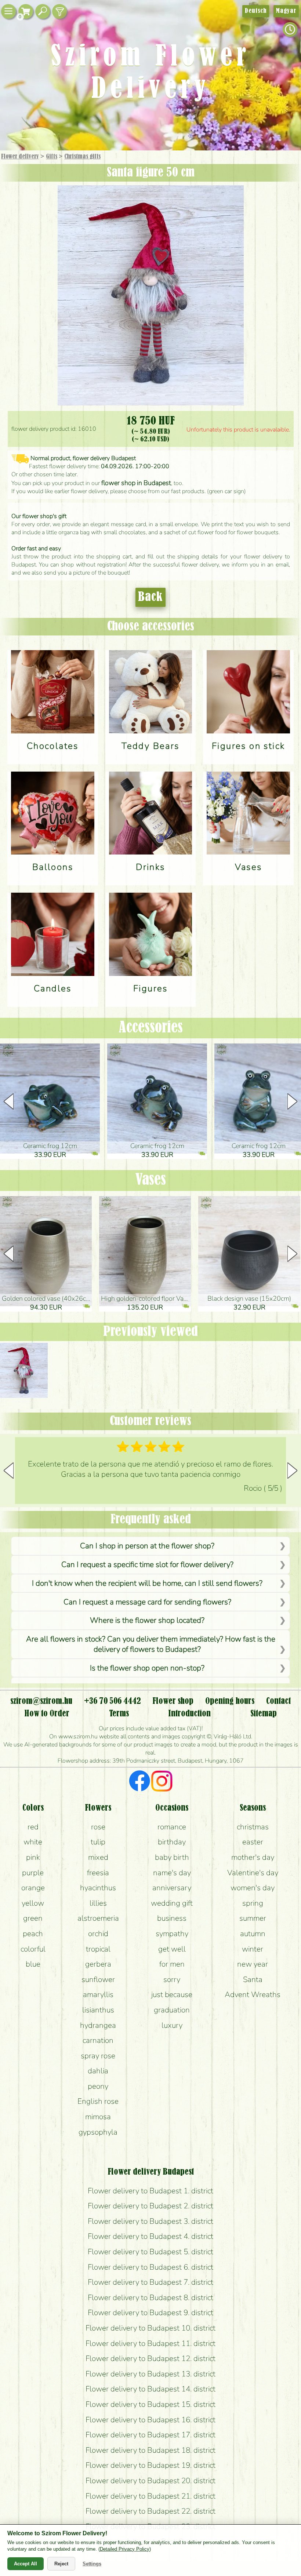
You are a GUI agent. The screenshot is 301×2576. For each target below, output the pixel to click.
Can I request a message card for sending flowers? (147, 1602)
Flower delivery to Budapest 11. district (150, 2343)
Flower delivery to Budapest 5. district (150, 2252)
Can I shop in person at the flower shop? (147, 1546)
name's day (172, 1873)
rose (98, 1827)
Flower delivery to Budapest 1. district (150, 2191)
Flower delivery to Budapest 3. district (150, 2221)
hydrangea (98, 2025)
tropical (98, 1949)
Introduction (189, 1714)
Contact (278, 1701)
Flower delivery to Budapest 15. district (150, 2404)
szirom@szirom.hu (41, 1701)
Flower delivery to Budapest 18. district (150, 2450)
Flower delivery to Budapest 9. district (150, 2313)
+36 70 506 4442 (113, 1701)
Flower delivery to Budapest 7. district (150, 2282)
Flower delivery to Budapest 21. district (150, 2496)
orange (33, 1888)
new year (253, 1964)
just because (172, 1994)
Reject (61, 2564)
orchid (98, 1934)
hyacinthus (98, 1888)
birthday (172, 1842)
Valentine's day (253, 1873)
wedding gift (172, 1903)
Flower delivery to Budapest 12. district (150, 2358)
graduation (172, 2010)
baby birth (172, 1857)
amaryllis (98, 1994)
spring (253, 1903)
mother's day (253, 1857)
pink (33, 1857)
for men (172, 1964)
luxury (172, 2025)
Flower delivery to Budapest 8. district (150, 2298)
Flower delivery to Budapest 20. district (150, 2481)
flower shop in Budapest (136, 483)
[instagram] (162, 1782)
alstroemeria (98, 1918)
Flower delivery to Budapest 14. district (150, 2389)
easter (253, 1842)
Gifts (52, 157)
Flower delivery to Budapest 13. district (150, 2374)
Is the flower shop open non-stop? (147, 1668)
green (33, 1918)
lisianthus (98, 2010)
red (33, 1827)
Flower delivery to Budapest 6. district (150, 2267)
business (172, 1918)
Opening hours (230, 1701)
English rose (98, 2101)
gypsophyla (98, 2132)
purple (33, 1873)
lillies (98, 1903)
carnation (98, 2040)
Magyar (286, 11)
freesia (98, 1873)
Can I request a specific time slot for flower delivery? (147, 1564)
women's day (253, 1888)
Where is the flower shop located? (147, 1620)
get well (172, 1949)
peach (33, 1934)
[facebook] (140, 1782)
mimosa (98, 2117)
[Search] (43, 12)
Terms (119, 1714)
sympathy (172, 1934)
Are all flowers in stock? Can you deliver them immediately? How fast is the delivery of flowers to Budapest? (151, 1644)
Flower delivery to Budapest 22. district (150, 2511)
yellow (33, 1903)
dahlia (98, 2071)
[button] (292, 1101)
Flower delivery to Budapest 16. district (150, 2420)
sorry (172, 1979)
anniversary (172, 1888)
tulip (98, 1842)
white (33, 1842)
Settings (92, 2564)
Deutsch (256, 11)
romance (172, 1827)
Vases (151, 1180)
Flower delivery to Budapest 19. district (150, 2465)
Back (150, 597)
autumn (253, 1934)
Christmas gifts (82, 157)
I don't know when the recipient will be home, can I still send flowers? (147, 1583)
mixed (98, 1857)
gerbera (98, 1964)
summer (253, 1918)
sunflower (98, 1979)
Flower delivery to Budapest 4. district (150, 2236)
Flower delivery (20, 157)
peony (98, 2086)
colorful (33, 1949)
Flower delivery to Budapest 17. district (150, 2435)
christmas (253, 1827)
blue (33, 1964)
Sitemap (264, 1714)
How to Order (47, 1714)
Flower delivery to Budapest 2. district (150, 2206)
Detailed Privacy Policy (125, 2549)
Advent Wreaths (253, 1994)
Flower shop (173, 1701)
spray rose (98, 2056)
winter (253, 1949)
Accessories (151, 1028)
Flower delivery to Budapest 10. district (150, 2328)
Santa (253, 1979)
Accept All (26, 2564)
